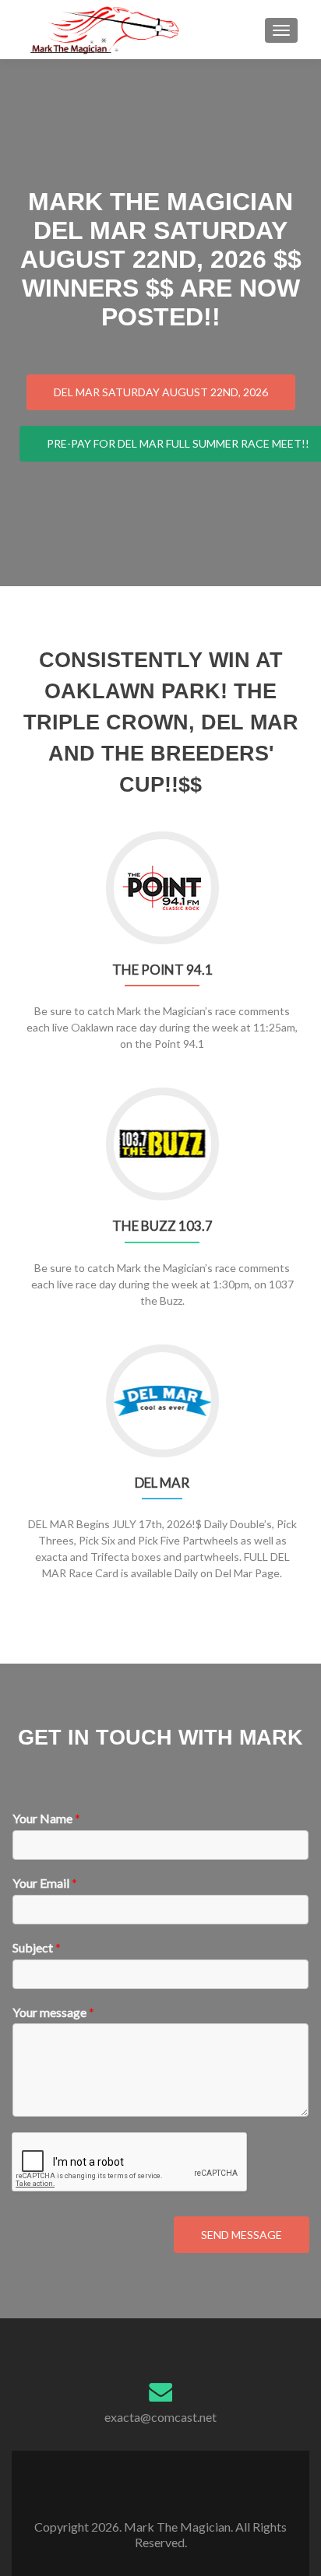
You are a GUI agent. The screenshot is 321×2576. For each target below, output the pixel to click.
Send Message (242, 2235)
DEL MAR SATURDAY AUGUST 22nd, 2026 (161, 392)
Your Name (46, 1818)
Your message (53, 2012)
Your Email (45, 1883)
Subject (37, 1947)
